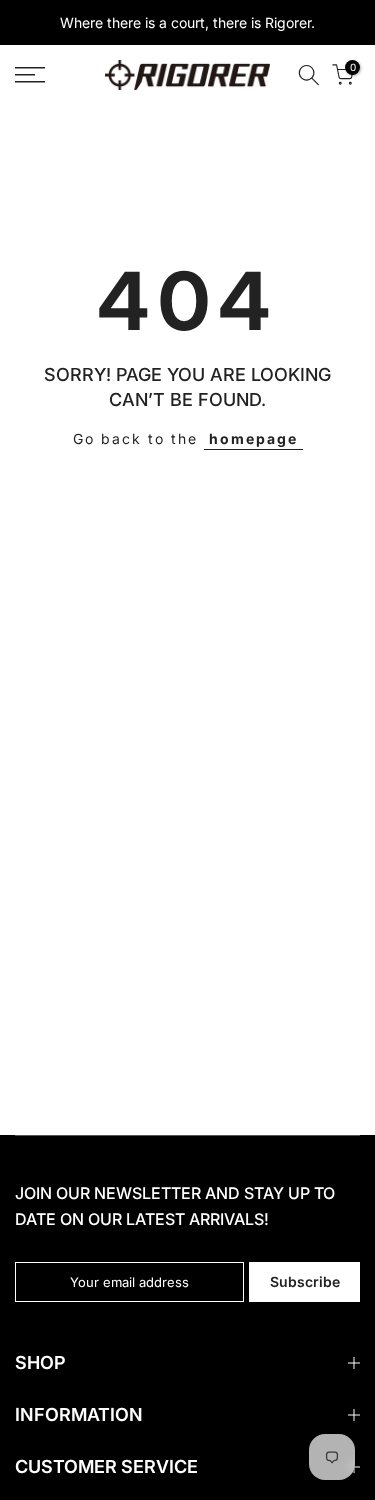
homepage (253, 438)
